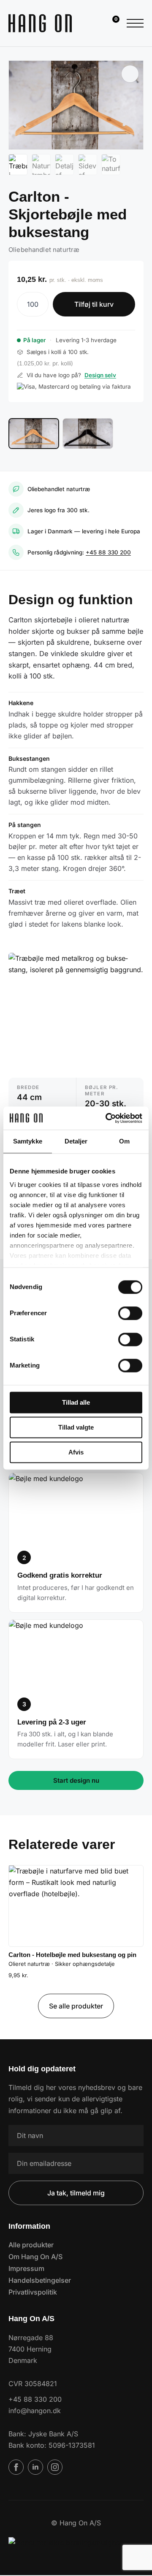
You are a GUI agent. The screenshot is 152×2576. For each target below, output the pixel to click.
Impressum (26, 2268)
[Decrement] (24, 304)
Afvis (76, 1452)
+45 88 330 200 (108, 552)
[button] (130, 74)
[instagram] (55, 2467)
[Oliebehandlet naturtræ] (34, 434)
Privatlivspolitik (33, 2292)
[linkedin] (35, 2467)
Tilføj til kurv (94, 304)
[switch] (130, 1313)
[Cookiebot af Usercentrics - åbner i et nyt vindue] (107, 1118)
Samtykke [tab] (28, 1141)
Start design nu (76, 1780)
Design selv (100, 375)
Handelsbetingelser (40, 2280)
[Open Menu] (135, 23)
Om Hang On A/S (35, 2257)
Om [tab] (124, 1141)
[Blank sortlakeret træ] (88, 434)
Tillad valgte (76, 1427)
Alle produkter (31, 2245)
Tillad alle (76, 1402)
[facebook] (16, 2467)
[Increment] (42, 304)
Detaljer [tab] (76, 1141)
